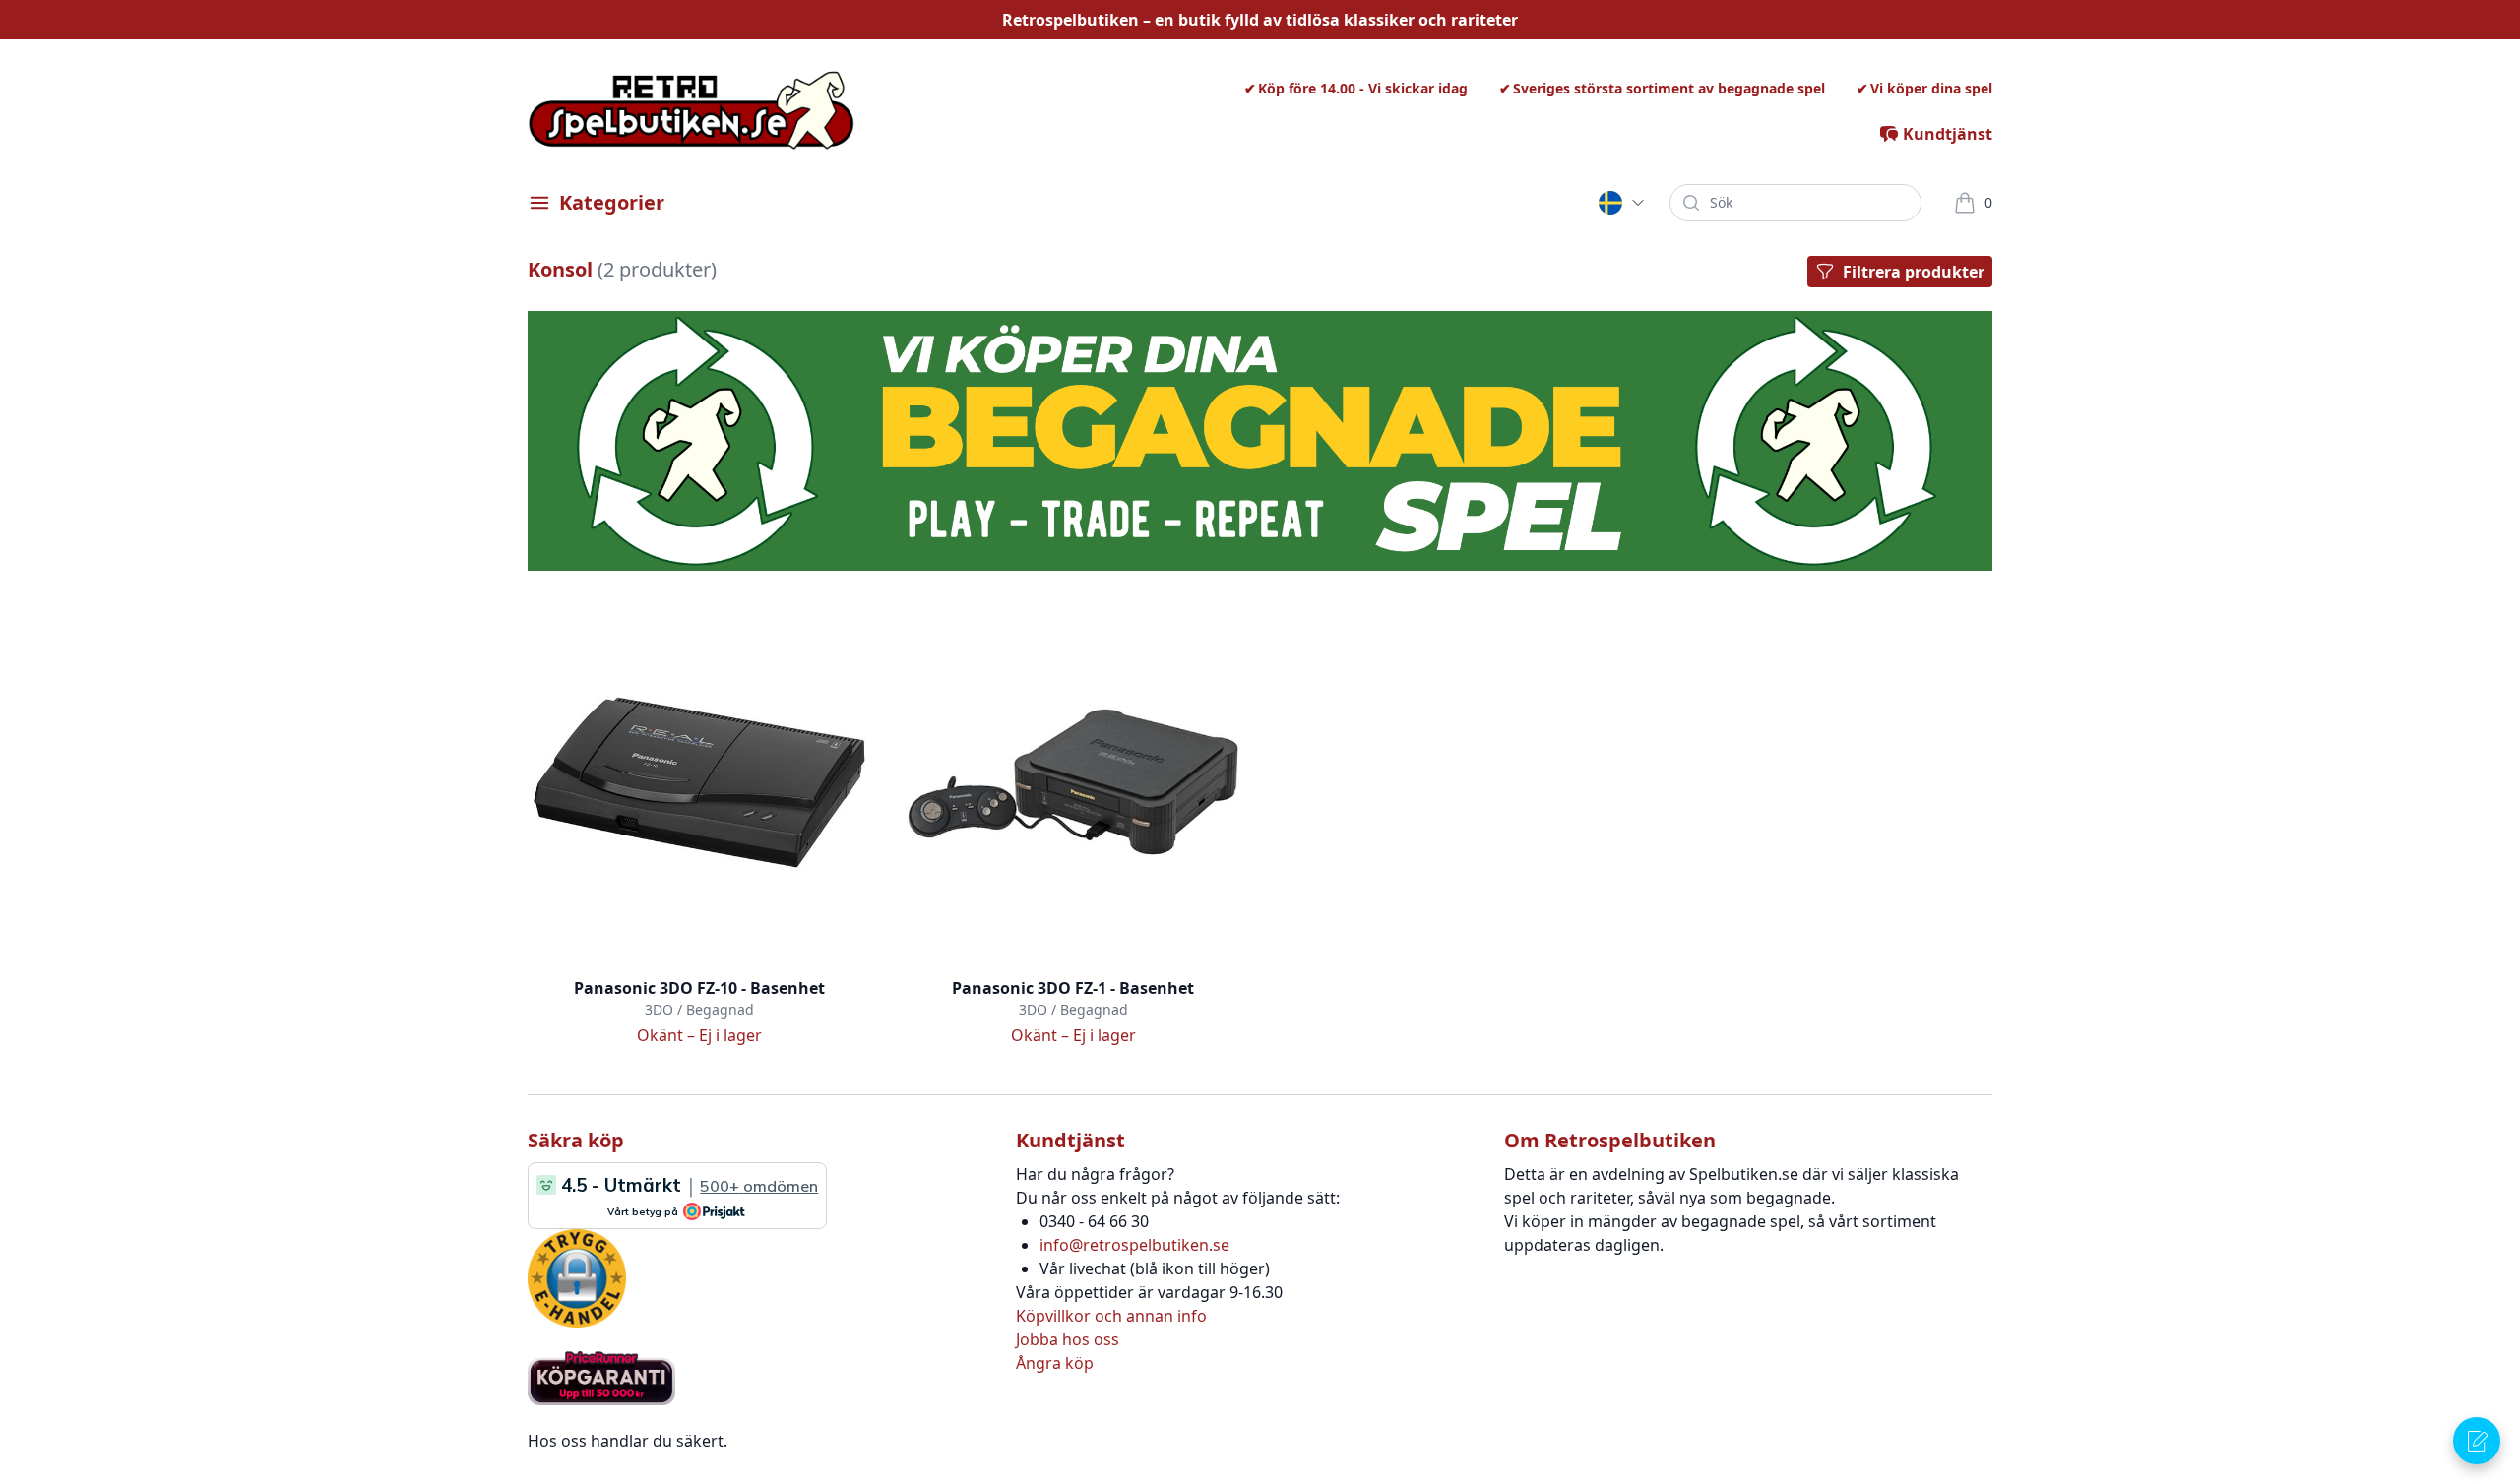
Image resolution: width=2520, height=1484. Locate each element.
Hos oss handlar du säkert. (628, 1441)
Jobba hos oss (1068, 1339)
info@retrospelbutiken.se (1134, 1245)
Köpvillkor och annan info (1111, 1316)
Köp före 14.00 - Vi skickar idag (1363, 88)
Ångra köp (1055, 1363)
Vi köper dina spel (1931, 88)
